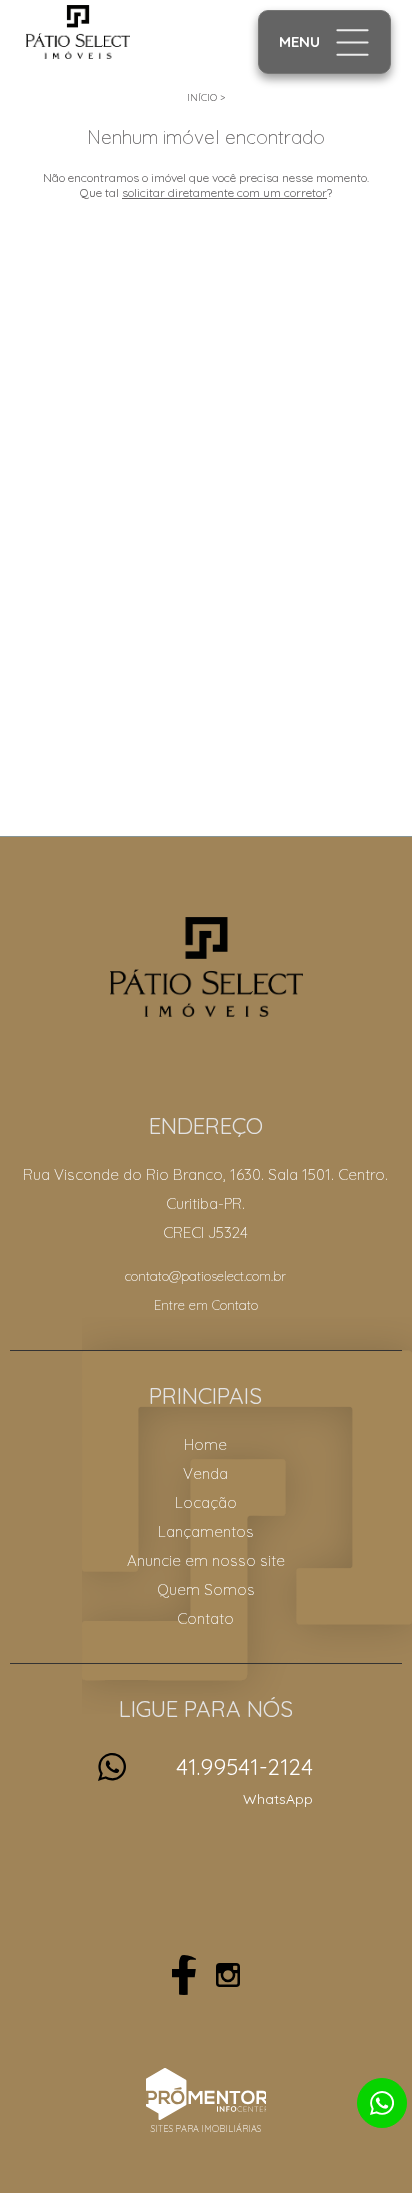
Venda (205, 1473)
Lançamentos (206, 1531)
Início (202, 97)
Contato (205, 1618)
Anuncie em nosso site (206, 1560)
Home (205, 1444)
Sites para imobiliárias (206, 2128)
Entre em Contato (206, 1305)
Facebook (184, 1975)
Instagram (228, 1975)
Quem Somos (206, 1589)
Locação (206, 1502)
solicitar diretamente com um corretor (224, 192)
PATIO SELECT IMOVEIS (206, 967)
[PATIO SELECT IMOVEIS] (103, 32)
